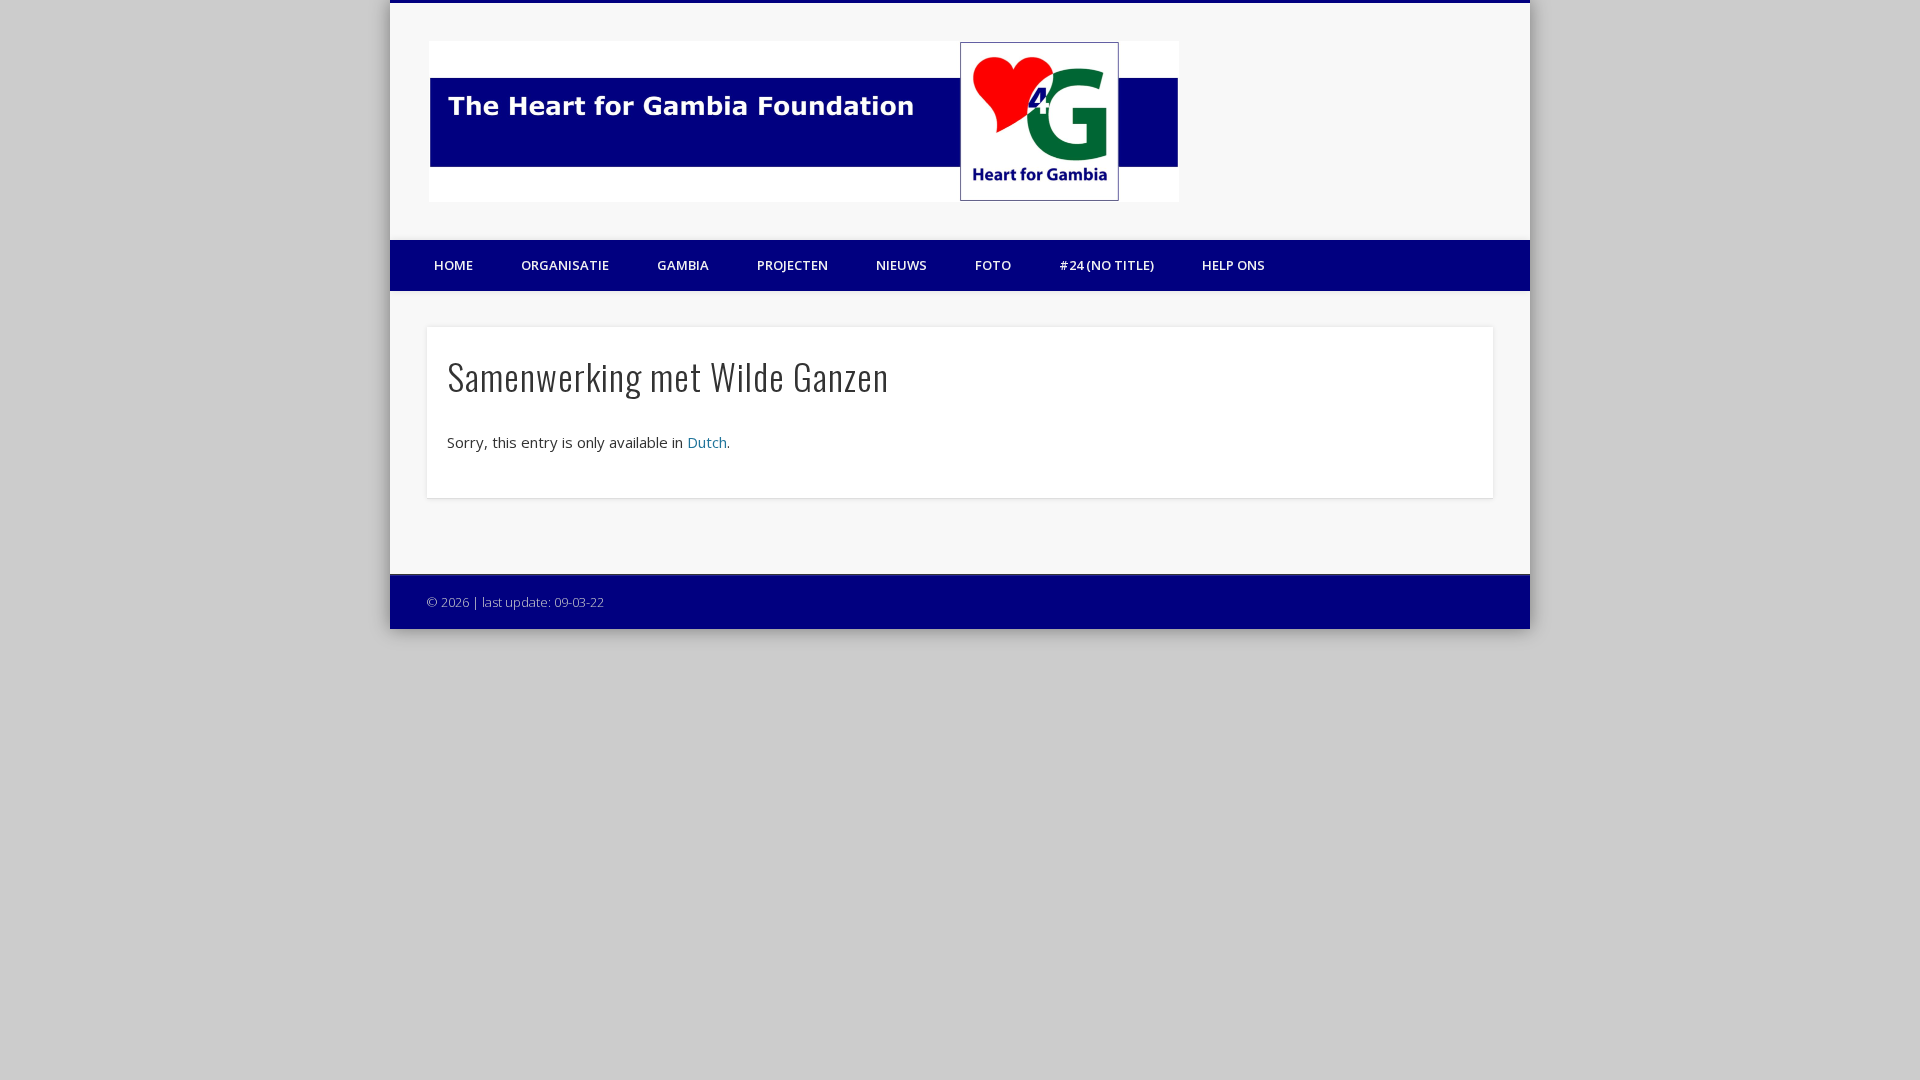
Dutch (707, 442)
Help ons (1233, 265)
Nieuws (901, 265)
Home (453, 265)
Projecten (792, 265)
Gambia (683, 265)
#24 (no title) (1106, 265)
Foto (993, 265)
